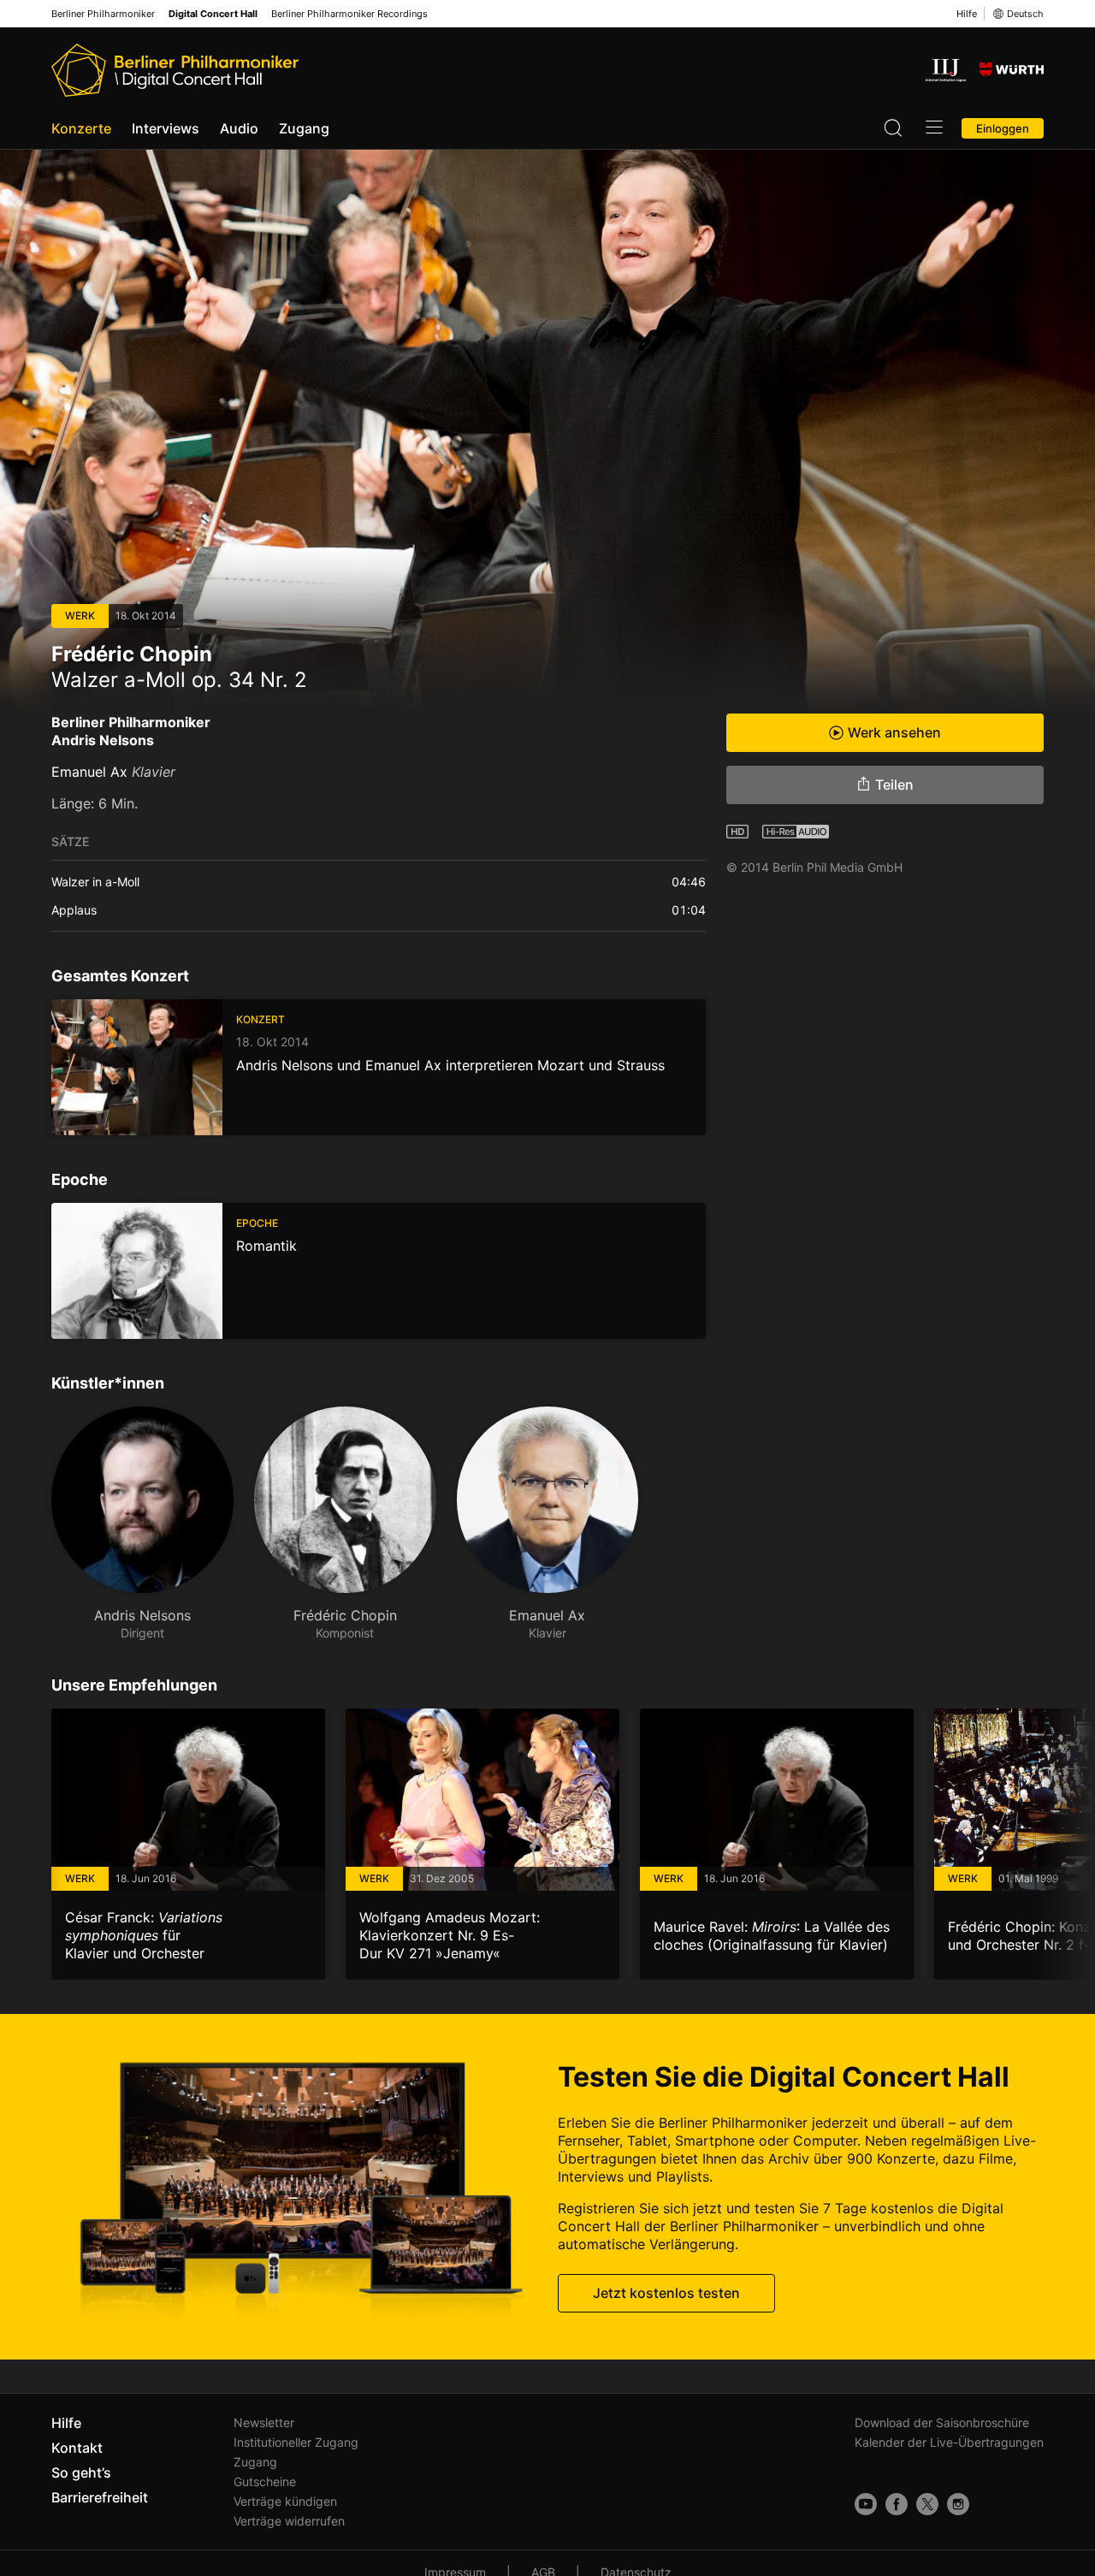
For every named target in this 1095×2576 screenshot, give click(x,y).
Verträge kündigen (285, 2501)
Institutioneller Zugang (296, 2442)
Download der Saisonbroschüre (942, 2422)
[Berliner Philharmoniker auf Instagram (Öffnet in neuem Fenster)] (958, 2504)
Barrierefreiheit (100, 2497)
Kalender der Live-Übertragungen (949, 2442)
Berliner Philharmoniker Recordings (349, 14)
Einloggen (1003, 128)
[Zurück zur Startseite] (175, 70)
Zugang (304, 128)
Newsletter (264, 2422)
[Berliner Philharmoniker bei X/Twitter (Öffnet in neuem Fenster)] (927, 2504)
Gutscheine (265, 2481)
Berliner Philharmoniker (103, 14)
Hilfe (967, 14)
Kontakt (77, 2448)
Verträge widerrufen (289, 2521)
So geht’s (81, 2472)
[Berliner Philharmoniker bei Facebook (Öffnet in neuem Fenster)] (897, 2504)
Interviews (166, 128)
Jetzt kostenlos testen (666, 2293)
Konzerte (81, 128)
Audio (239, 128)
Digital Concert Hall (213, 14)
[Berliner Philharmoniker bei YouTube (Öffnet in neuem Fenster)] (866, 2504)
